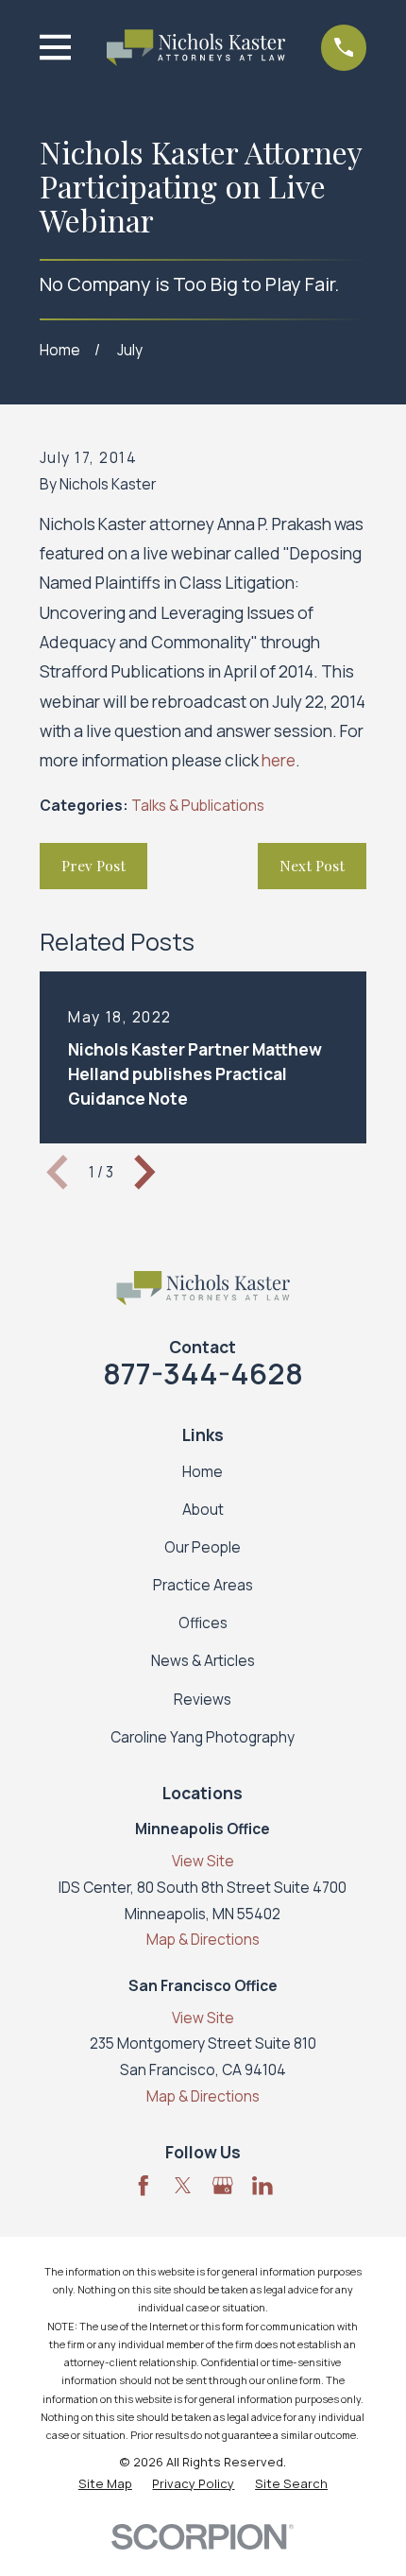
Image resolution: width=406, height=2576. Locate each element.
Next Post (312, 865)
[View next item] (145, 1172)
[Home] (196, 47)
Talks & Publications (198, 806)
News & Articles (203, 1661)
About (203, 1510)
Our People (203, 1547)
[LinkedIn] (262, 2186)
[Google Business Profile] (223, 2186)
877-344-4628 (203, 1373)
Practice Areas (203, 1585)
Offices (203, 1623)
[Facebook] (144, 2186)
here (279, 760)
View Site (203, 1861)
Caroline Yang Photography (203, 1737)
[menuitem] (105, 2484)
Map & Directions (203, 1940)
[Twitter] (183, 2186)
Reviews (203, 1700)
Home (203, 1472)
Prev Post (93, 865)
